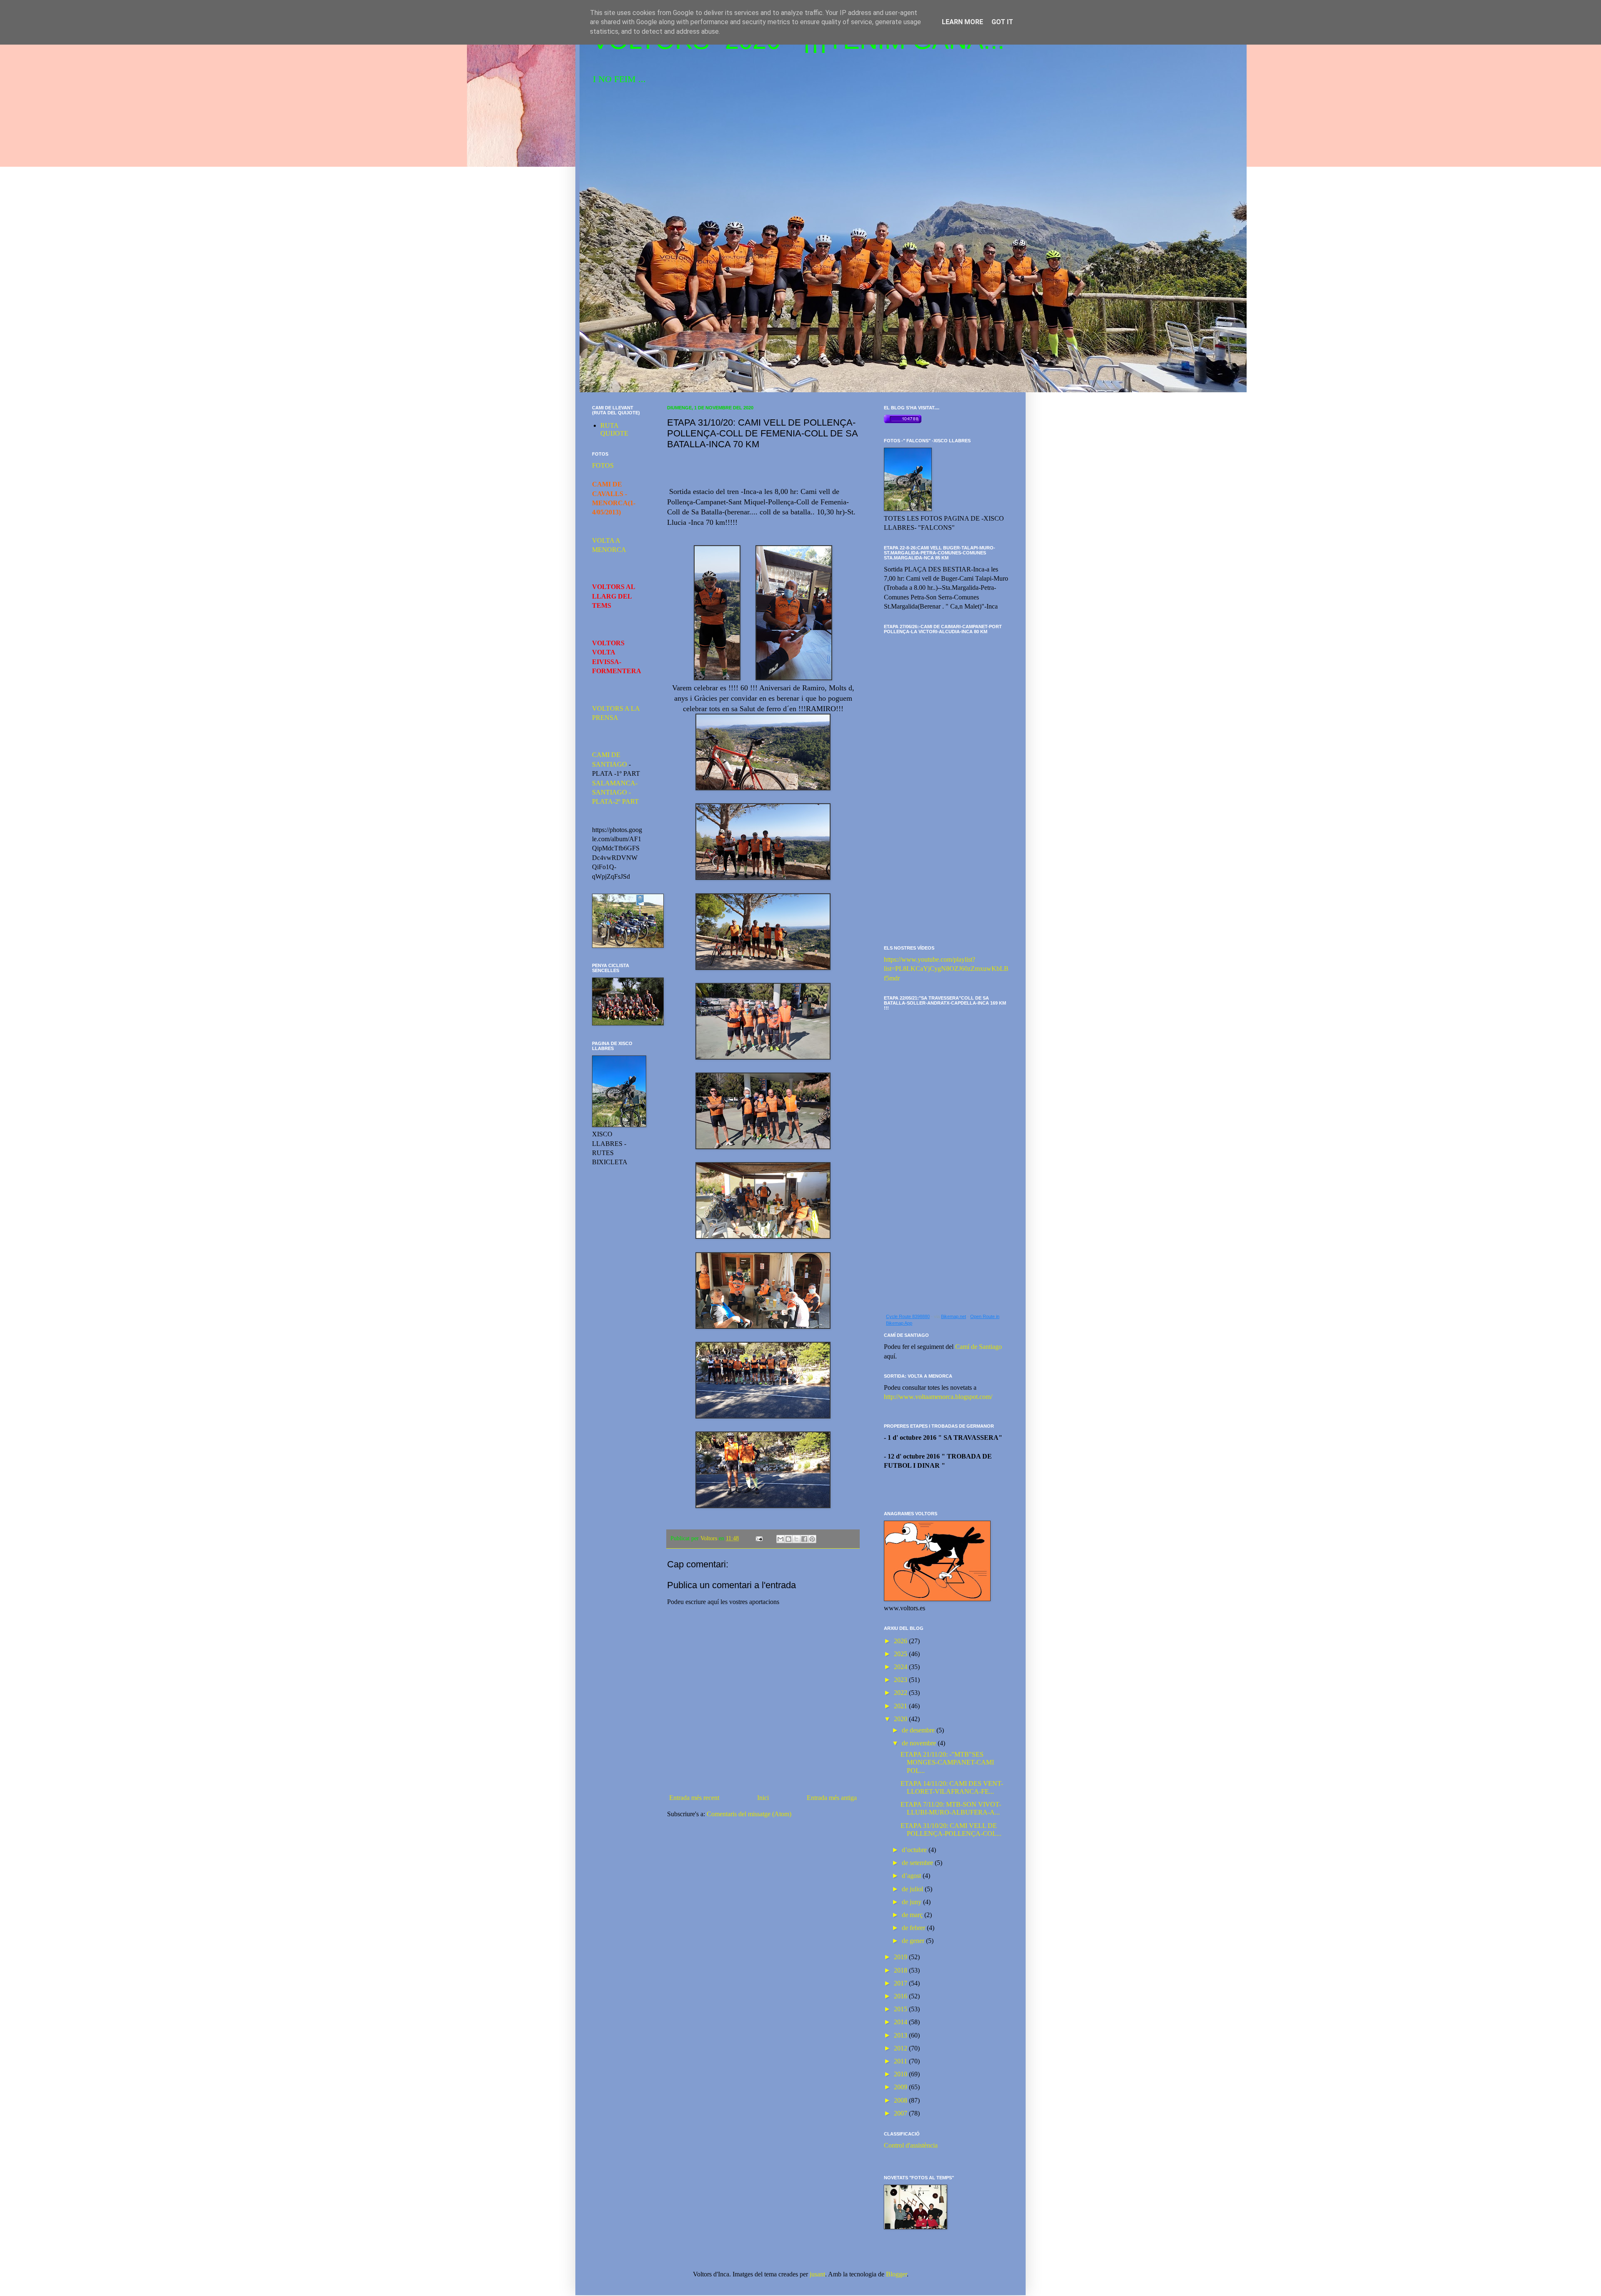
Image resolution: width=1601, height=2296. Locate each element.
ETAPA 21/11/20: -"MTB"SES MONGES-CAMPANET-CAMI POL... (947, 1762)
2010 (901, 2074)
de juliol (913, 1889)
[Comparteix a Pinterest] (812, 1539)
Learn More (962, 22)
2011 (901, 2061)
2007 (901, 2113)
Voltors (710, 1538)
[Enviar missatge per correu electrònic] (759, 1538)
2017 (901, 1983)
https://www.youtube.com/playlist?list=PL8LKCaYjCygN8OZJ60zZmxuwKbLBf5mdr (946, 969)
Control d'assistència (911, 2145)
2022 (901, 1693)
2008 (901, 2100)
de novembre (920, 1743)
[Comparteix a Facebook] (804, 1539)
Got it (1002, 22)
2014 (901, 2022)
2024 (901, 1667)
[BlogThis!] (788, 1539)
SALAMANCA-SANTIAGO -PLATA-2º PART (615, 792)
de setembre (918, 1863)
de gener (914, 1941)
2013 (901, 2035)
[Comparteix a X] (796, 1539)
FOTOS (603, 465)
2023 (901, 1680)
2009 (901, 2087)
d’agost (912, 1876)
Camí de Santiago (979, 1347)
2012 (901, 2048)
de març (913, 1915)
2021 (901, 1706)
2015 (901, 2009)
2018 (901, 1970)
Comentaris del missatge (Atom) (749, 1814)
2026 (901, 1641)
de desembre (919, 1730)
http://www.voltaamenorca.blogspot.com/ (938, 1397)
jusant (817, 2274)
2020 (901, 1719)
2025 (901, 1654)
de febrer (914, 1928)
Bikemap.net (954, 1316)
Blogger (896, 2274)
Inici (763, 1798)
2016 (901, 1996)
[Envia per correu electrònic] (780, 1539)
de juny (912, 1902)
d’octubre (915, 1850)
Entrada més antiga (832, 1798)
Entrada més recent (694, 1798)
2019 (901, 1957)
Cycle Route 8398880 (908, 1316)
